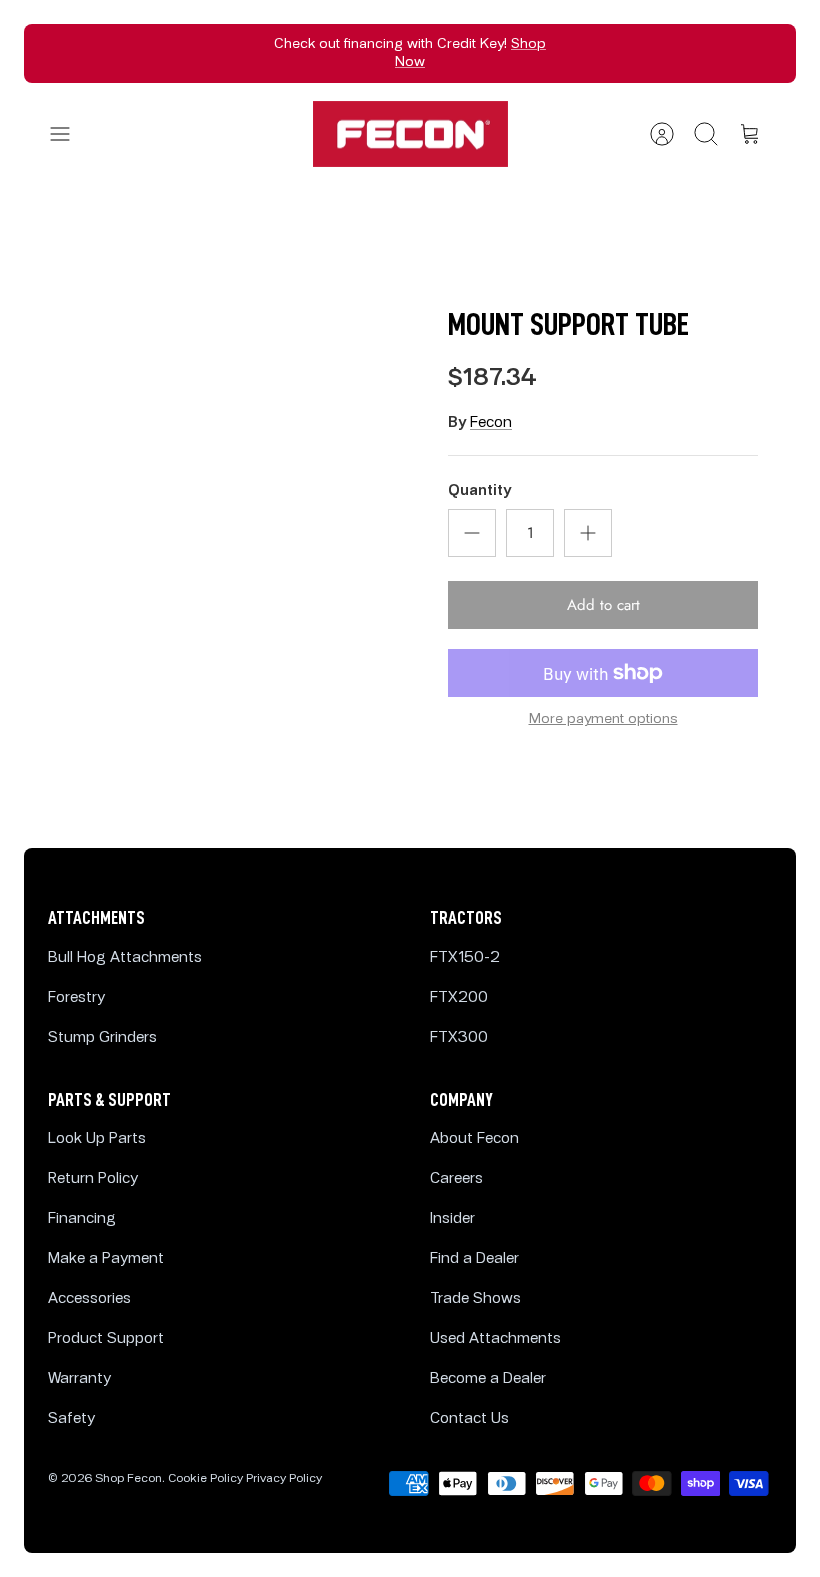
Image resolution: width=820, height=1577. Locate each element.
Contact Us (469, 1418)
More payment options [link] (603, 719)
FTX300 (459, 1037)
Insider (452, 1218)
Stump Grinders (102, 1037)
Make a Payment (106, 1258)
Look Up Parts (97, 1138)
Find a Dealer (474, 1258)
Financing (82, 1218)
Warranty (79, 1378)
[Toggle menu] (70, 134)
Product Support (106, 1338)
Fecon (491, 422)
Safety (71, 1418)
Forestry (76, 997)
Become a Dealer (488, 1378)
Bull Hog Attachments (125, 957)
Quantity (479, 490)
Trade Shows (475, 1298)
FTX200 (459, 997)
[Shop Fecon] (410, 134)
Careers (456, 1178)
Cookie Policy (205, 1478)
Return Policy (93, 1178)
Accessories (89, 1298)
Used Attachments (495, 1338)
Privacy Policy (284, 1478)
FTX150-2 (465, 957)
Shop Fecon (128, 1478)
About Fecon (474, 1138)
